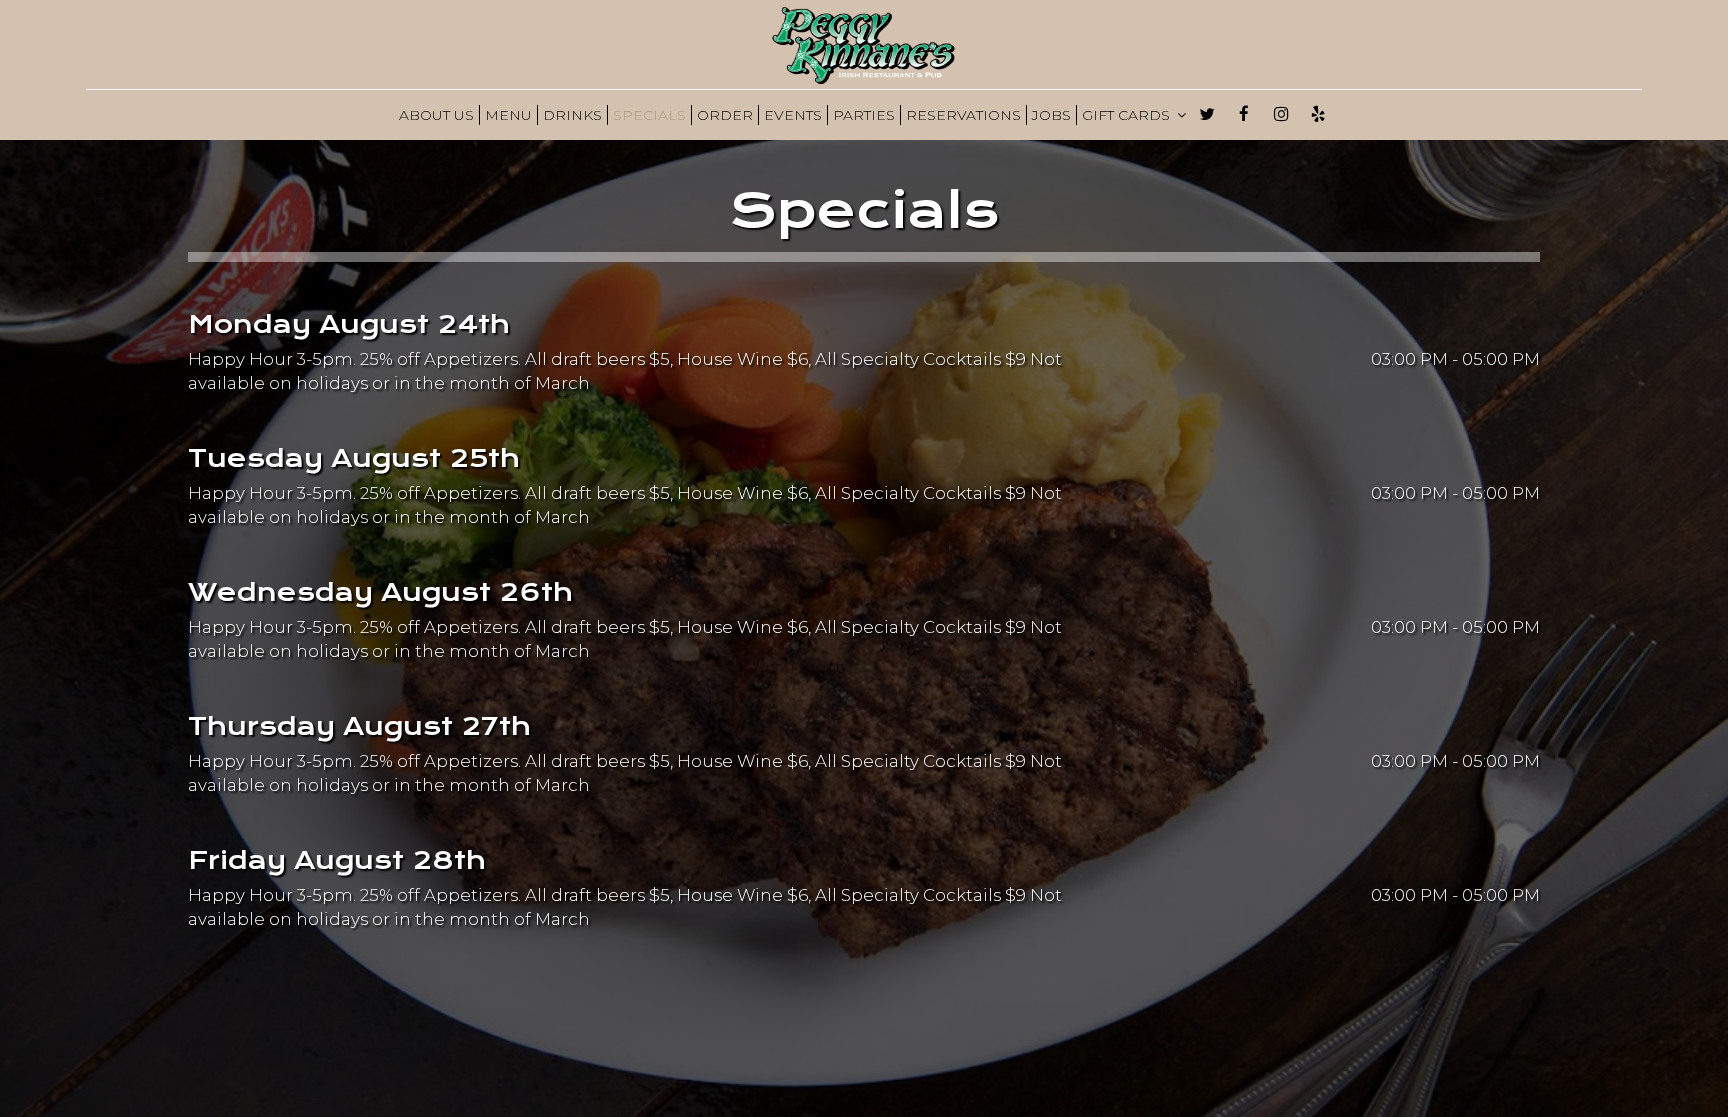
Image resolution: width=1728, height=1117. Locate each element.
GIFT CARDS (1128, 115)
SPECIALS (649, 115)
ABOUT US (436, 115)
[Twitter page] (1207, 114)
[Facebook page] (1244, 114)
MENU (508, 115)
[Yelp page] (1318, 114)
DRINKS (572, 115)
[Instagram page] (1281, 114)
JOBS (1051, 115)
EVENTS (793, 115)
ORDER (725, 115)
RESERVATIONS (963, 115)
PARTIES (864, 115)
